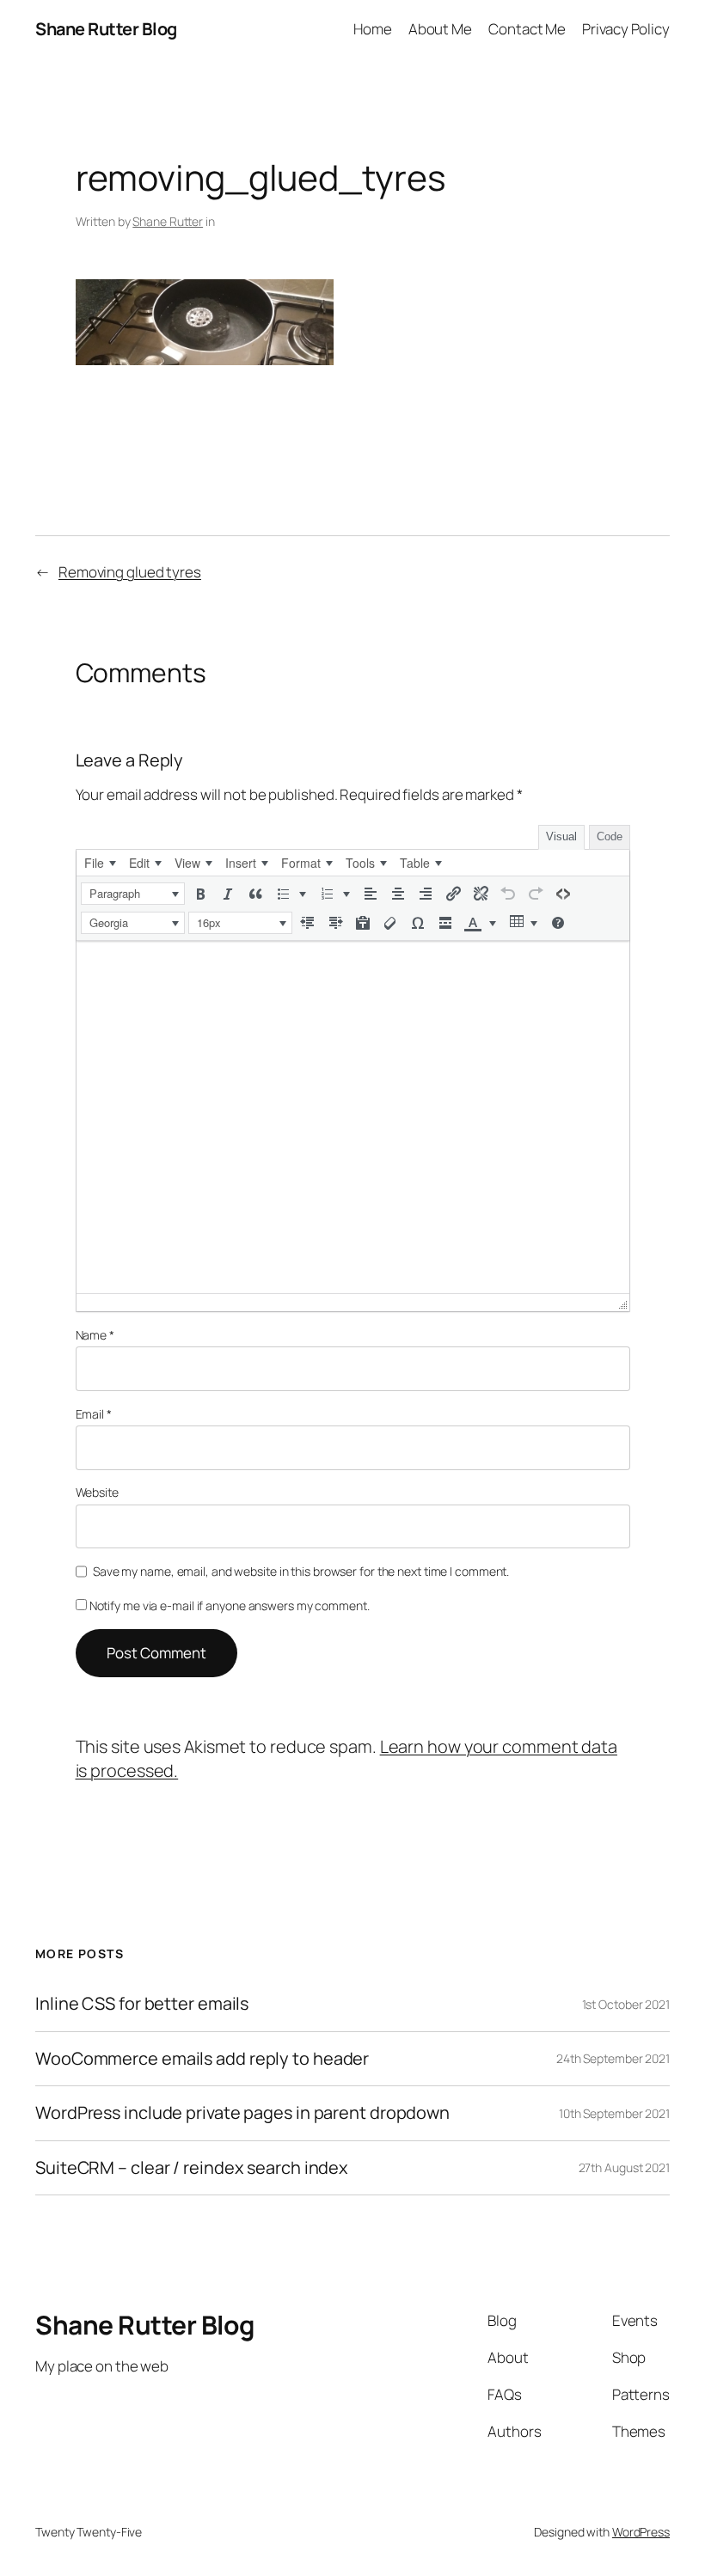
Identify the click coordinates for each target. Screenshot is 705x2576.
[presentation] (100, 863)
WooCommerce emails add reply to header (202, 2059)
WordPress (641, 2532)
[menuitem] (100, 863)
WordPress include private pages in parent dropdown (242, 2113)
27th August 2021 (624, 2167)
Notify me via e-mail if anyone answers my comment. (230, 1605)
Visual (561, 836)
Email (94, 1414)
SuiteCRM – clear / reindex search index (192, 2168)
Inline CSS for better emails (142, 2004)
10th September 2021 (614, 2113)
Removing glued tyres (130, 572)
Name (95, 1335)
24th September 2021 (613, 2058)
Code (610, 836)
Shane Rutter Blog (106, 29)
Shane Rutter (168, 221)
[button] (133, 894)
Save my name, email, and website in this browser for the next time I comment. (301, 1571)
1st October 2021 (626, 2004)
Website (97, 1492)
